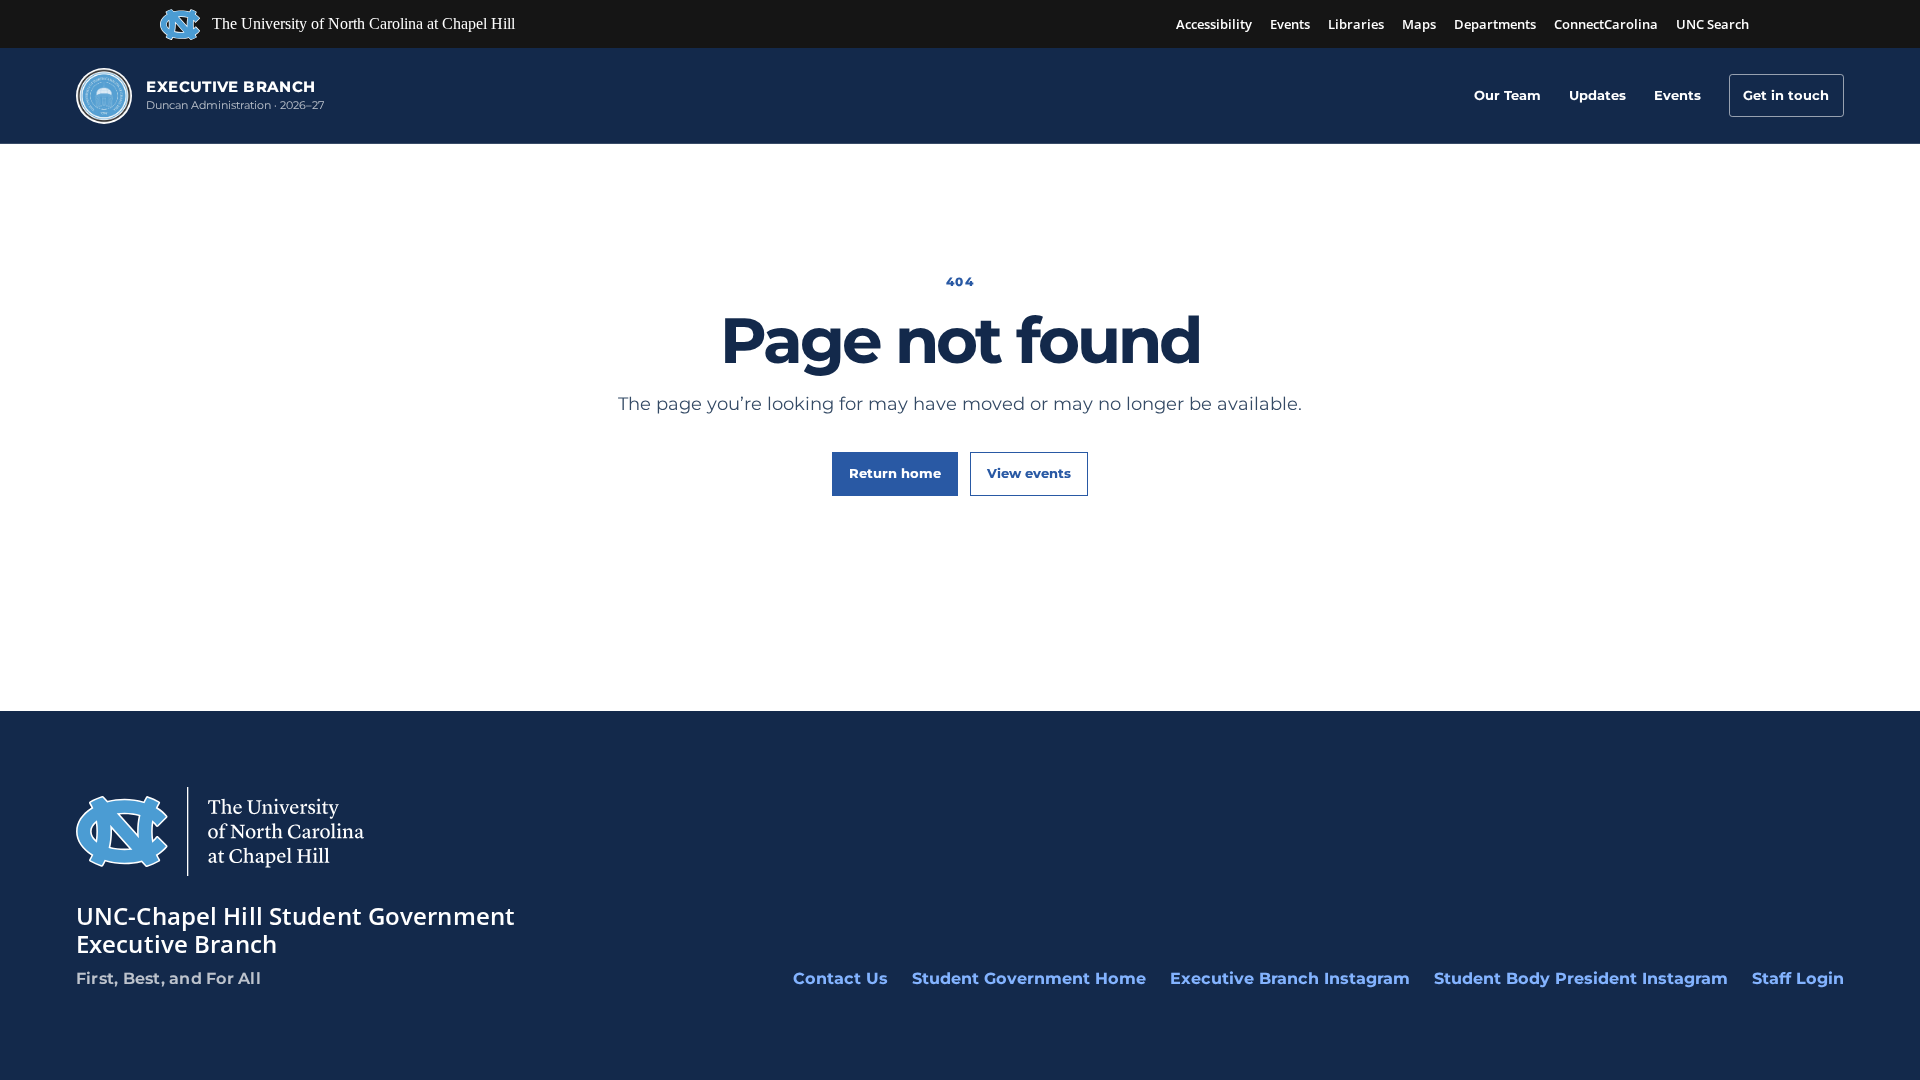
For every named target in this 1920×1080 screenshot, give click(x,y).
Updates (1597, 95)
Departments (1495, 24)
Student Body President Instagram (1581, 978)
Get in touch (1786, 95)
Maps (1419, 24)
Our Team (1507, 95)
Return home (895, 473)
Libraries (1356, 24)
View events (1029, 473)
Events (1290, 24)
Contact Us (840, 978)
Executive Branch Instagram (1290, 978)
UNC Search (1712, 24)
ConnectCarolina (1606, 24)
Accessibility (1214, 24)
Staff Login (1798, 978)
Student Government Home (1029, 978)
